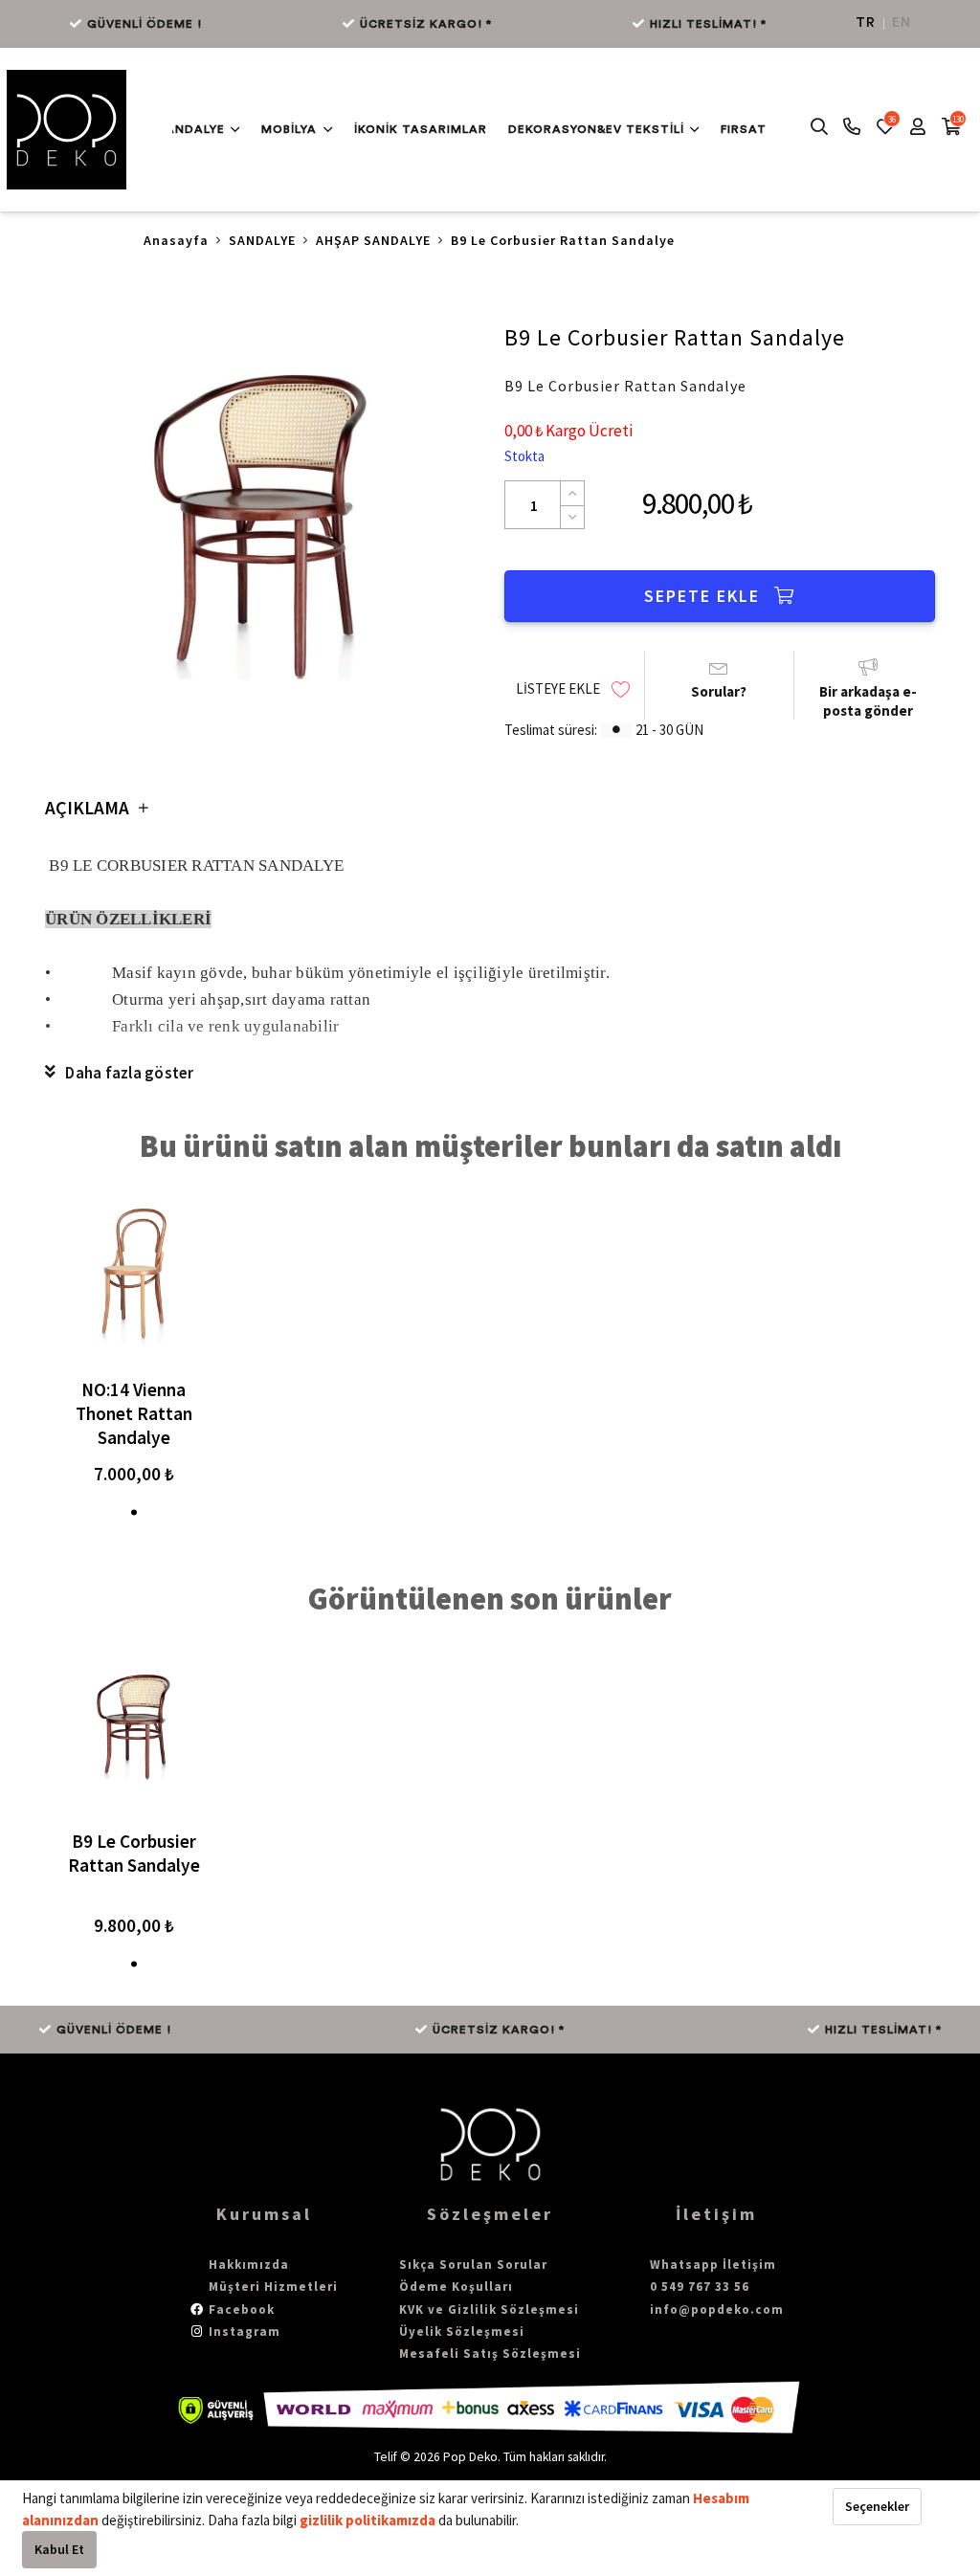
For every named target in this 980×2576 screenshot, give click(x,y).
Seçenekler (877, 2506)
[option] (260, 521)
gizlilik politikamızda (369, 2520)
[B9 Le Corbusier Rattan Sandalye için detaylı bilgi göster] (134, 1725)
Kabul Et (59, 2549)
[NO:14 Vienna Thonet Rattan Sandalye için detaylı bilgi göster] (134, 1273)
